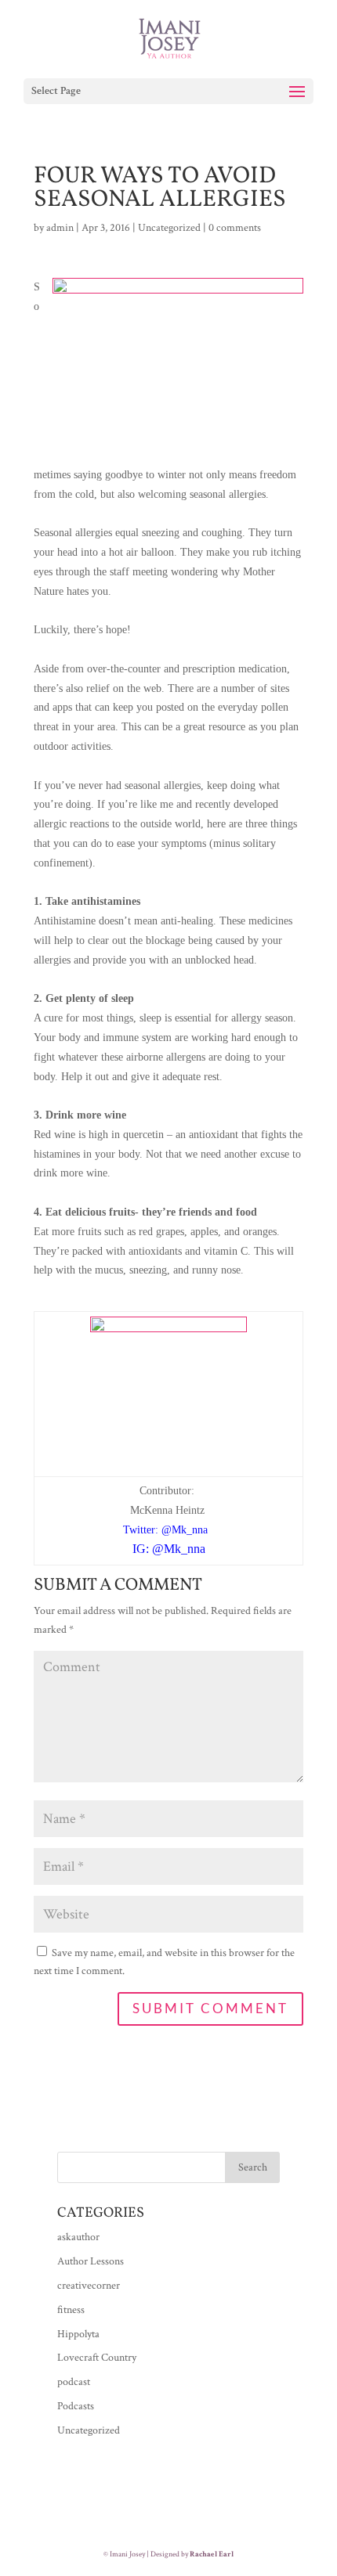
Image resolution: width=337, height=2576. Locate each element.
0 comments (235, 228)
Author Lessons (91, 2261)
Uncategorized (169, 228)
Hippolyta (78, 2334)
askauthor (78, 2237)
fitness (71, 2310)
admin (60, 228)
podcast (74, 2382)
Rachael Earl (212, 2554)
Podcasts (76, 2406)
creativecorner (89, 2286)
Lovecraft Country (97, 2358)
